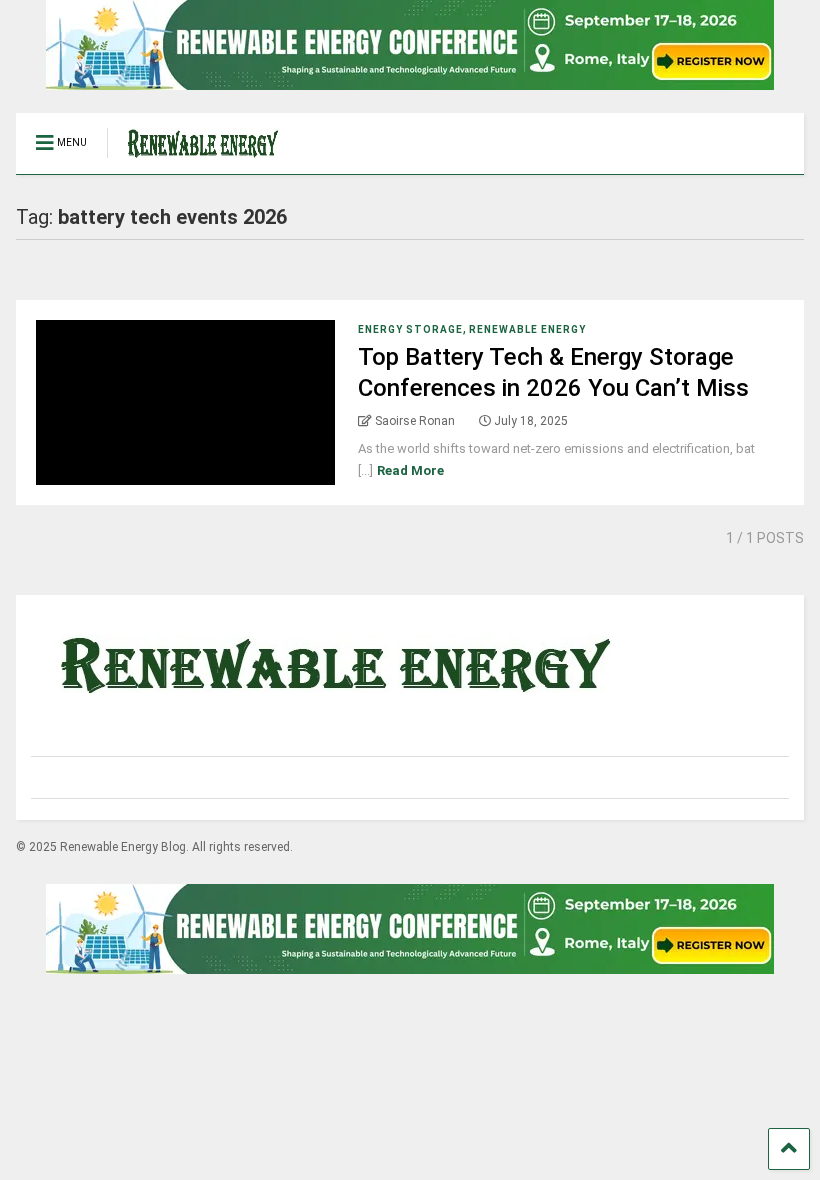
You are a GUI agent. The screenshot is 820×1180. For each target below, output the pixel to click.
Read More (410, 470)
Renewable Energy (527, 329)
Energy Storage (410, 329)
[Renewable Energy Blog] (192, 159)
